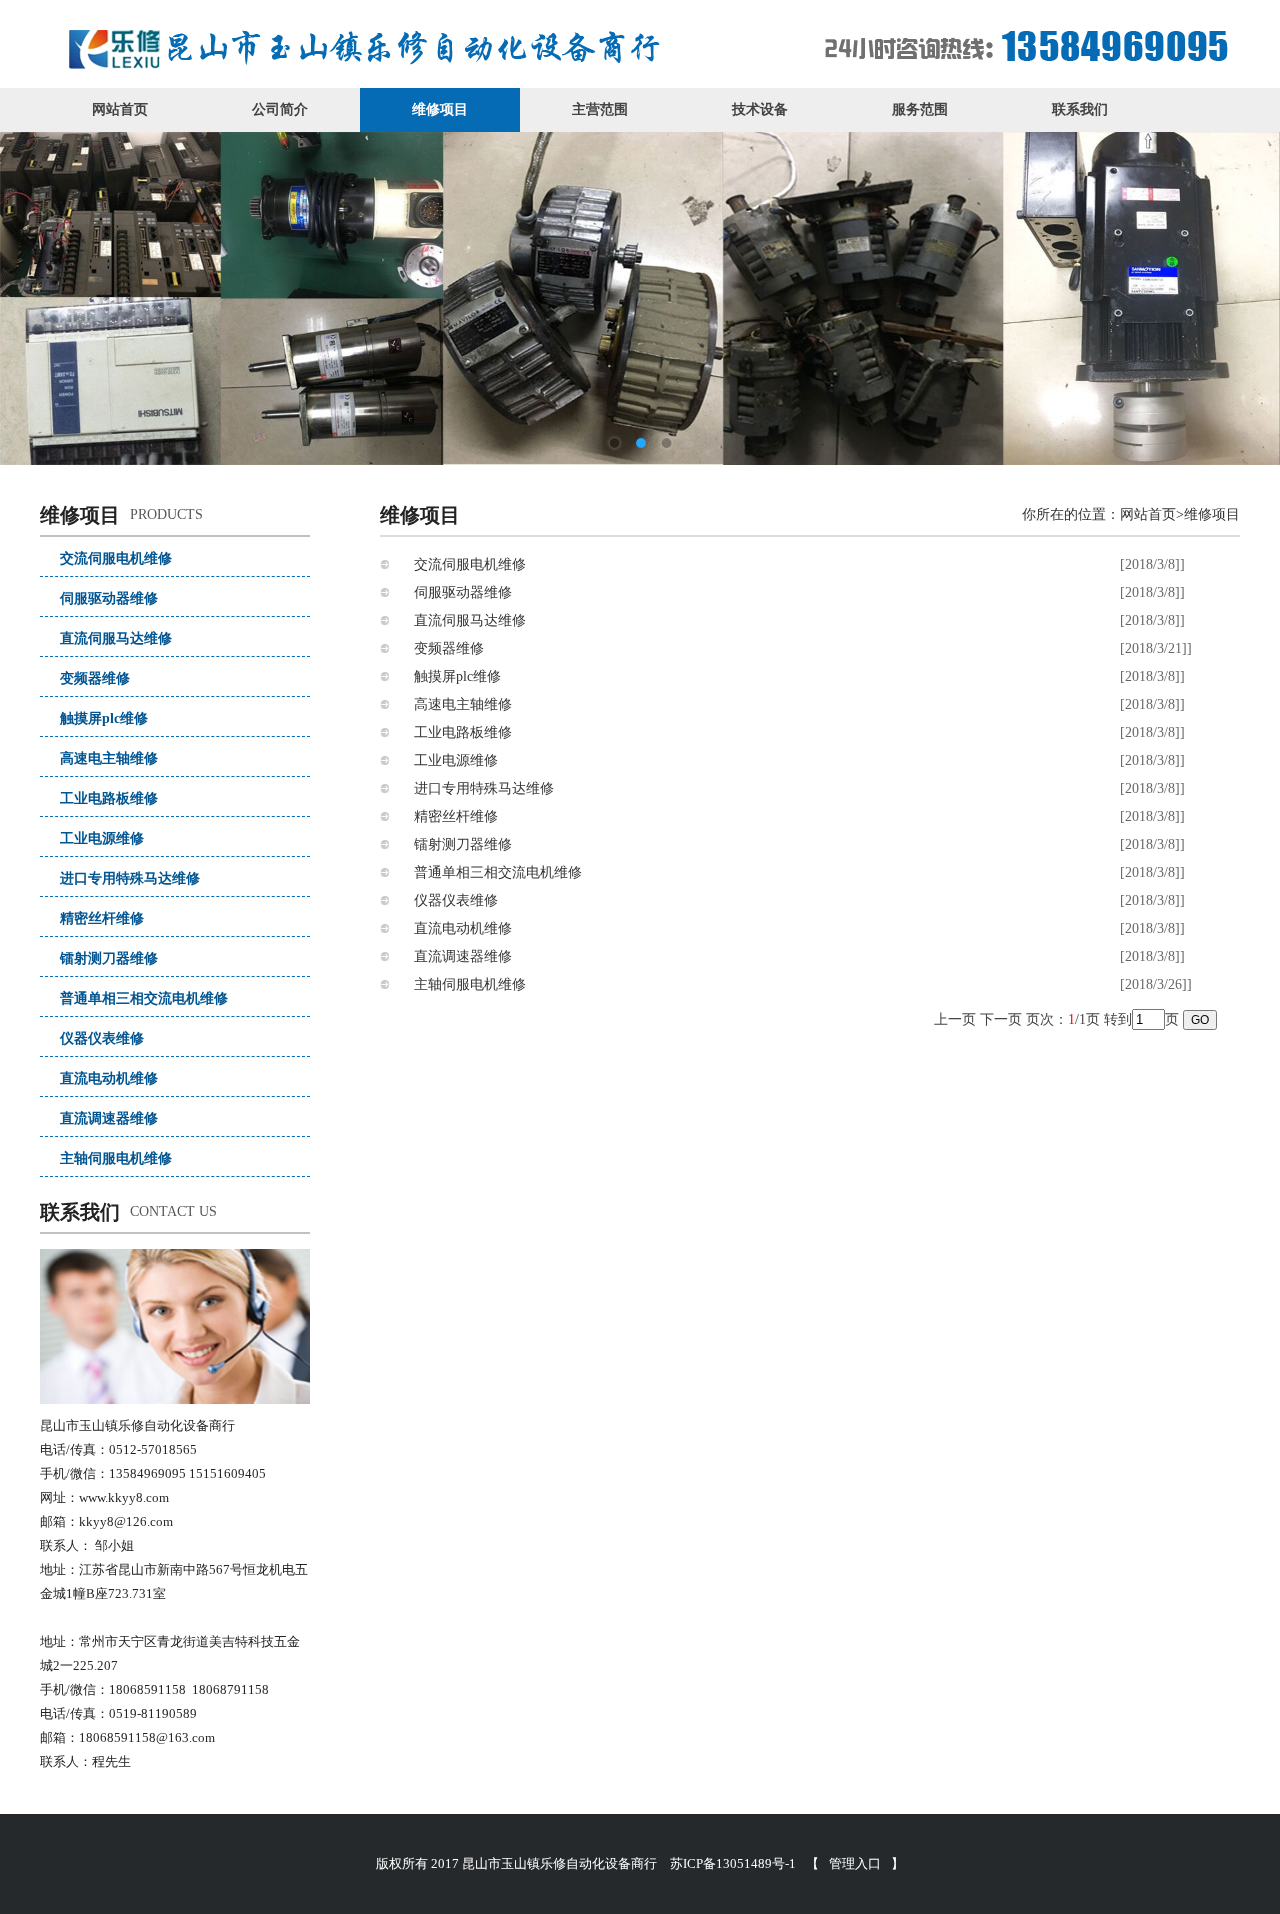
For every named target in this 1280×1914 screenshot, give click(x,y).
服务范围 (920, 109)
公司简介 (280, 109)
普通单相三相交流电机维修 (144, 998)
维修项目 (440, 109)
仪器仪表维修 (102, 1038)
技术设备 (760, 109)
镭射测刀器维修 (109, 958)
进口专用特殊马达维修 (130, 878)
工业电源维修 (102, 838)
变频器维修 (95, 678)
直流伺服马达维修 (116, 638)
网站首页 (120, 109)
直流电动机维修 (109, 1078)
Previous (80, 284)
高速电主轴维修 (109, 758)
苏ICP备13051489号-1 (733, 1863)
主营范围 (600, 109)
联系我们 (1080, 109)
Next (1200, 284)
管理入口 (855, 1863)
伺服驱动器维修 (109, 598)
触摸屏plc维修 (104, 718)
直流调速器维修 (109, 1118)
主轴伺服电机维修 (116, 1158)
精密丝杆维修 (102, 918)
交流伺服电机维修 (116, 558)
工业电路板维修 (109, 798)
